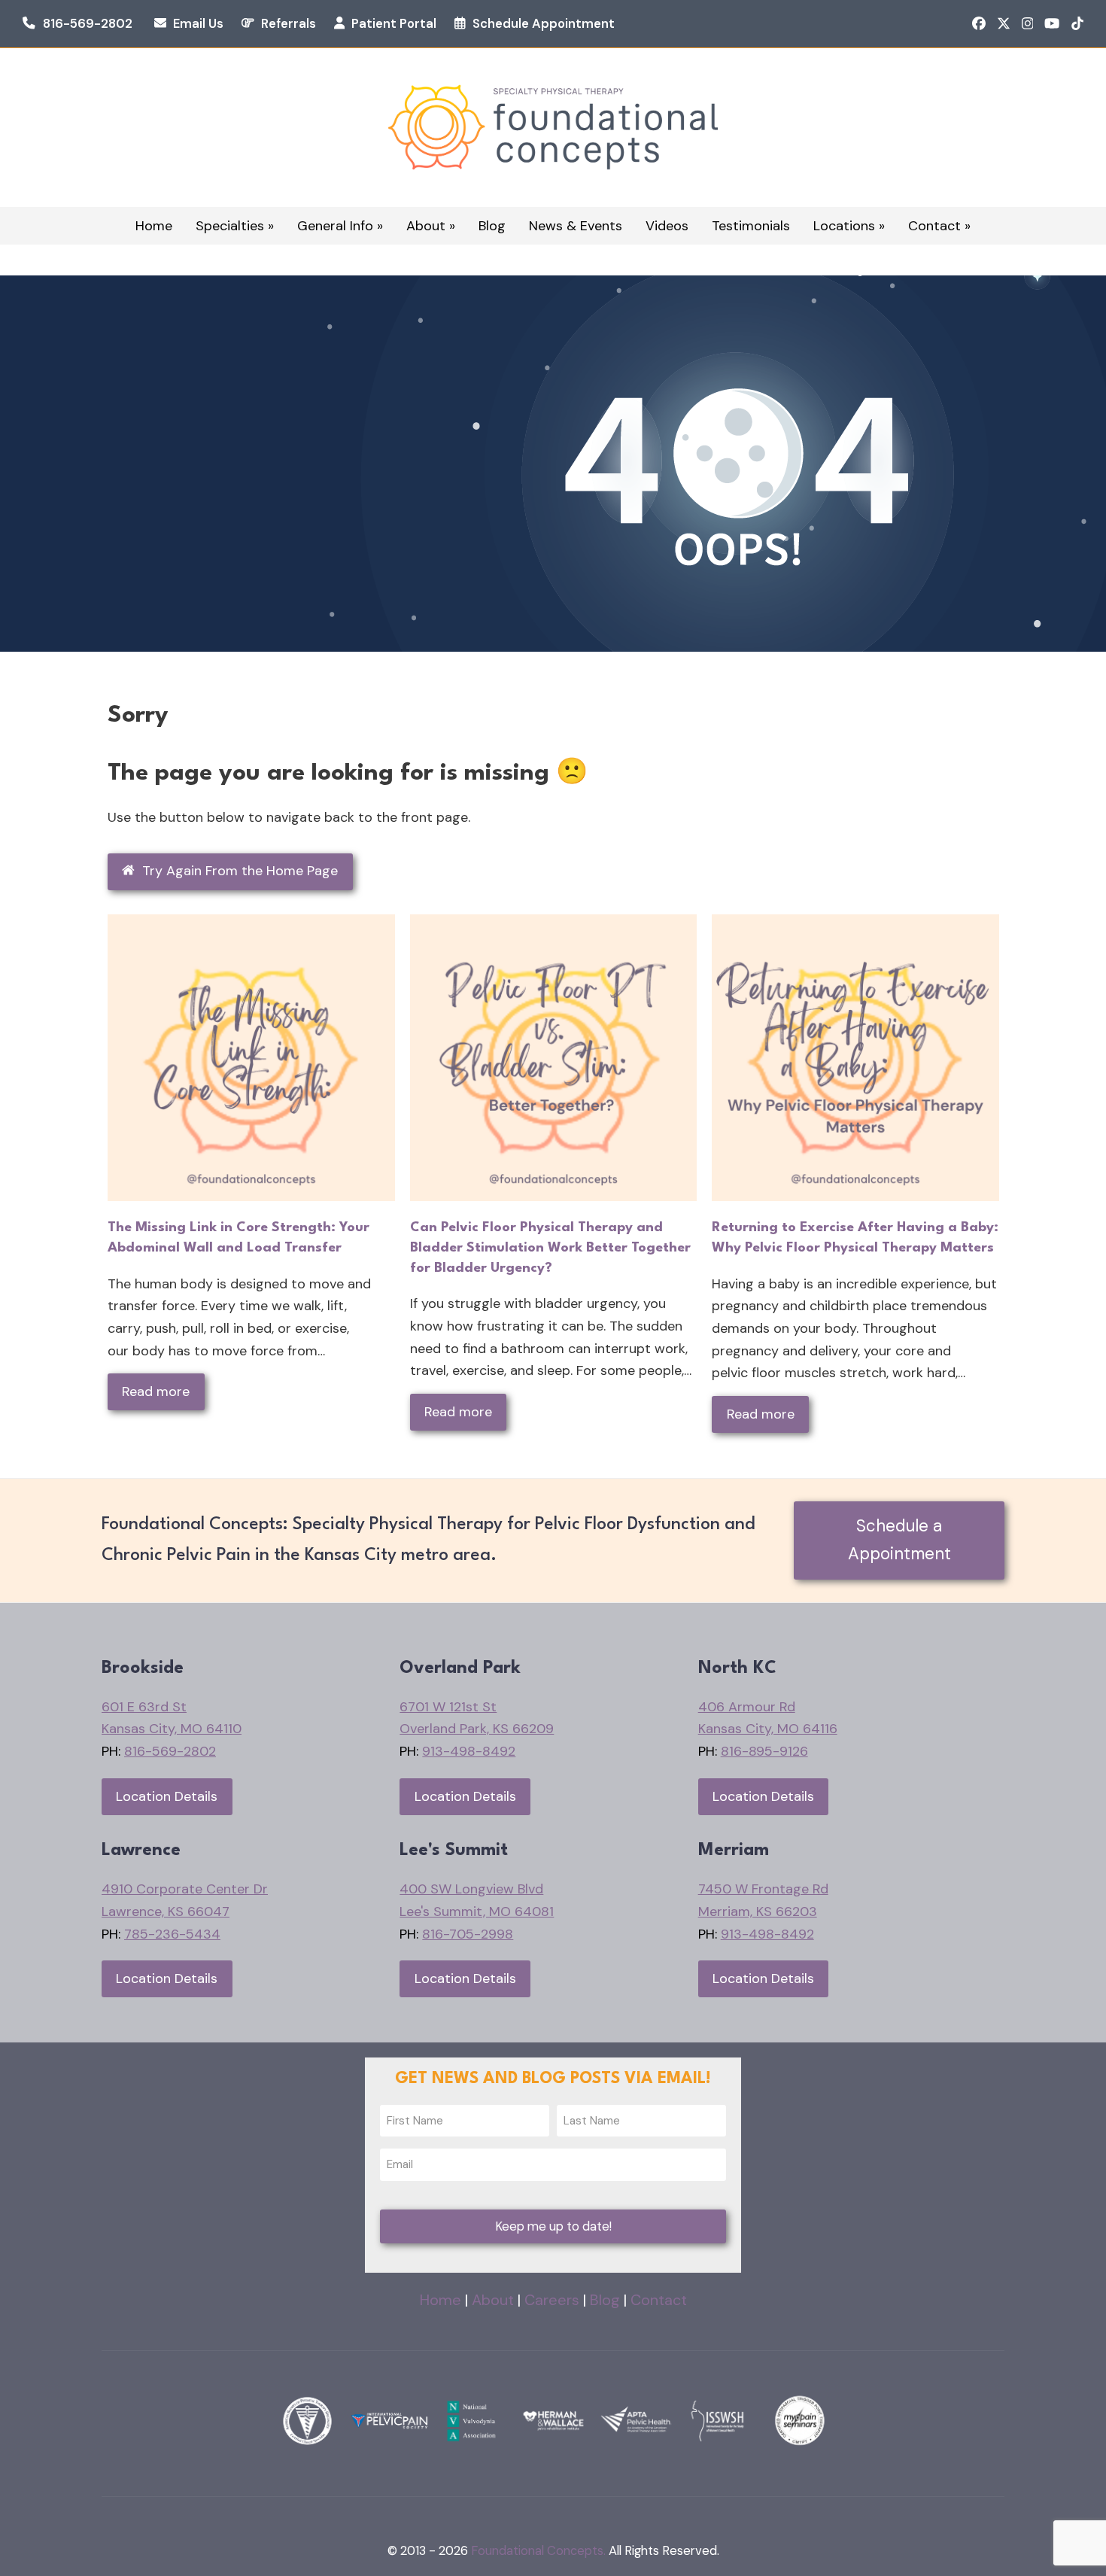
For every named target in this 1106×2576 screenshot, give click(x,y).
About (493, 2300)
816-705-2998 (468, 1934)
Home (441, 2300)
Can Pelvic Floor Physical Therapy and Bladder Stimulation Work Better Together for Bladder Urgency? (550, 1247)
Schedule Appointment (544, 24)
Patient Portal (394, 24)
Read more (156, 1391)
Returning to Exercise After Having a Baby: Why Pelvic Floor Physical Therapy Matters (855, 1238)
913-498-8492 (469, 1751)
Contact (659, 2300)
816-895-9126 (764, 1751)
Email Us (198, 24)
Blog (605, 2300)
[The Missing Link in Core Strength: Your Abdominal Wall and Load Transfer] (251, 1057)
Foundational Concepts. (538, 2551)
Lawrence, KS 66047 (166, 1911)
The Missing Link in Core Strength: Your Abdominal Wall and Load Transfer (239, 1238)
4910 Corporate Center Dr (185, 1889)
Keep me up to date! (553, 2226)
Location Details (167, 1796)
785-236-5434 (172, 1934)
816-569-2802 (88, 24)
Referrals (289, 24)
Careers (552, 2300)
